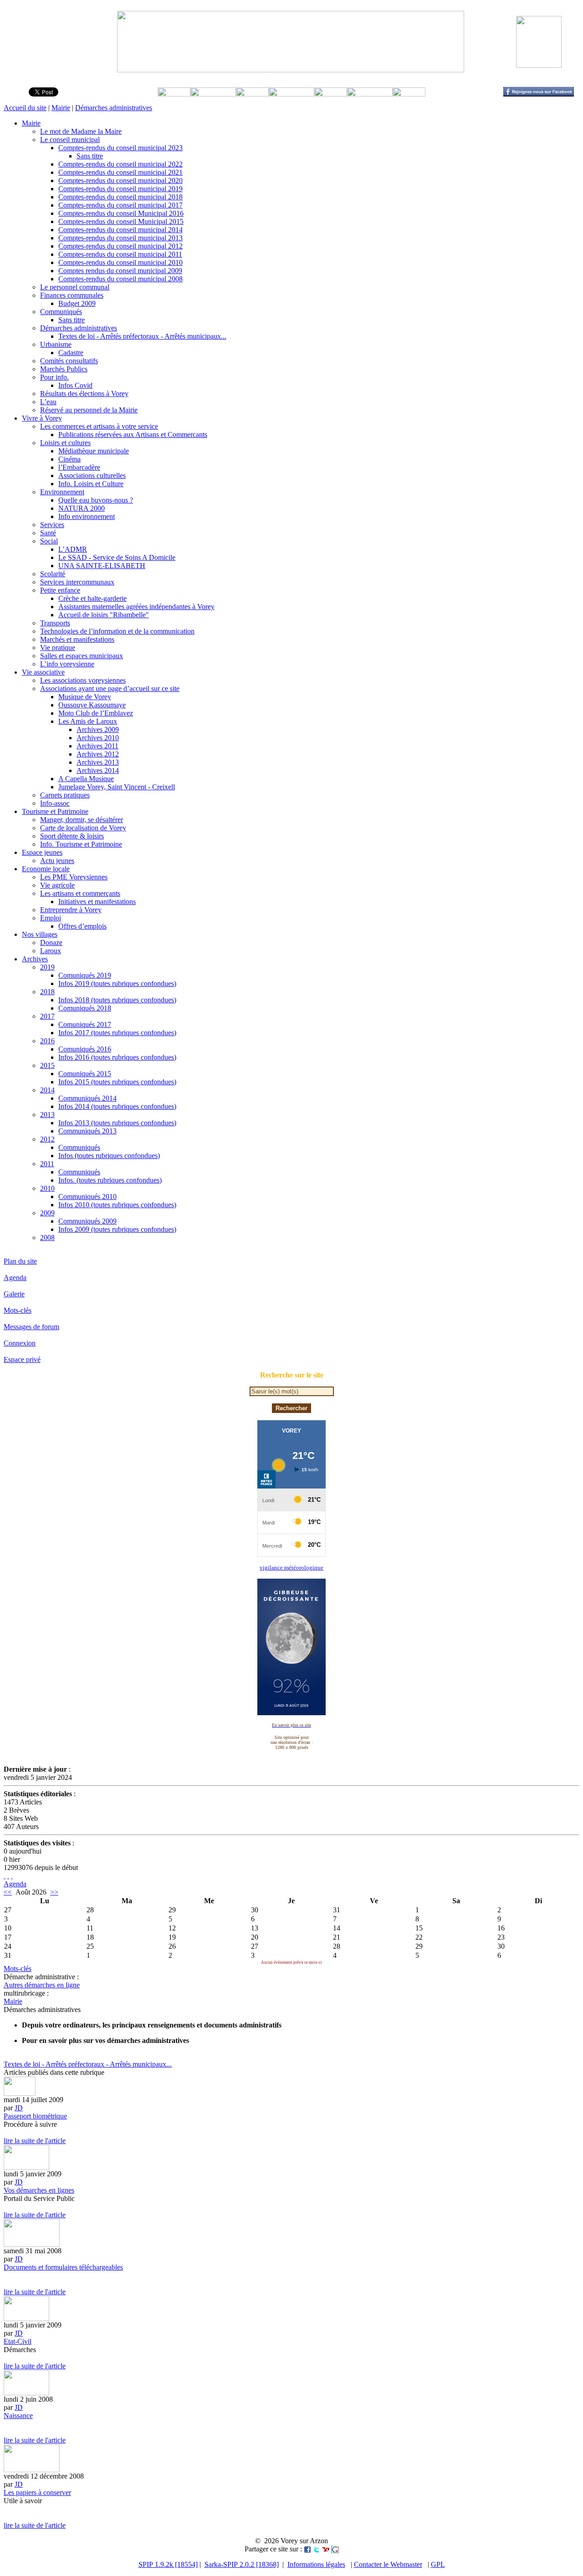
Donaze (51, 943)
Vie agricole (57, 885)
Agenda (15, 1278)
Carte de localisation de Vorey (83, 828)
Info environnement (87, 516)
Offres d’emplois (82, 926)
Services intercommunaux (77, 582)
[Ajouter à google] (335, 2549)
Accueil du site (25, 108)
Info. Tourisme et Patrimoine (81, 844)
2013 (47, 1115)
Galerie (14, 1294)
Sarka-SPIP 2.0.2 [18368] (242, 2564)
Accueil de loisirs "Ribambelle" (104, 615)
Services (52, 525)
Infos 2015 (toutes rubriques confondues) (117, 1082)
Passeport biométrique (35, 2116)
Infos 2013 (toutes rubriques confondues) (117, 1123)
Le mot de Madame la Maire (81, 131)
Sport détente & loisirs (72, 836)
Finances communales (72, 295)
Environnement (62, 492)
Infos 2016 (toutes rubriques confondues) (117, 1057)
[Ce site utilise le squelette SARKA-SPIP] (8, 1876)
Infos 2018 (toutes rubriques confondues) (117, 1000)
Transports (55, 623)
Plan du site (20, 1261)
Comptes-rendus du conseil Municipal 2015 (121, 221)
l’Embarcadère (79, 467)
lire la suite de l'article (35, 2141)
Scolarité (53, 574)
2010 (47, 1188)
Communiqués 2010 (87, 1197)
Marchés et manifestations (77, 639)
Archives (35, 959)
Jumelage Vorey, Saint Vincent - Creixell (117, 787)
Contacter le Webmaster (388, 2564)
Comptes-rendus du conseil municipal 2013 (120, 238)
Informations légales (316, 2564)
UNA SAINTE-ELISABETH (102, 566)
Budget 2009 (77, 303)
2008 (47, 1237)
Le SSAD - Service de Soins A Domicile (117, 557)
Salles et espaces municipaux (82, 656)
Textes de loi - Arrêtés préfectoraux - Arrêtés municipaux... (142, 336)
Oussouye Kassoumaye (92, 705)
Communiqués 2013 (87, 1131)
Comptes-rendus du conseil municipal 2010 (120, 262)
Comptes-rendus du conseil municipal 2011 (120, 254)
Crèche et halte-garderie (92, 598)
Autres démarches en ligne (42, 1985)
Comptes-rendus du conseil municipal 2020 (120, 180)
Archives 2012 (98, 754)
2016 (47, 1041)
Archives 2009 (98, 729)
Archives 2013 (98, 762)
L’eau (48, 402)
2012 (47, 1139)
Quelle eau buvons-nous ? (96, 500)
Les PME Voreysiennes (74, 877)
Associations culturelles (92, 475)
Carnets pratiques (65, 795)
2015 (47, 1065)
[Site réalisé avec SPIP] (12, 1876)
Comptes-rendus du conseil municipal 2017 (120, 205)
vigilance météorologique (291, 1567)
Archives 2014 (98, 770)
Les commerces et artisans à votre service (99, 426)
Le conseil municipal (70, 140)
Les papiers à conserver (37, 2492)
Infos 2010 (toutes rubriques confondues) (117, 1205)
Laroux (51, 951)
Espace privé (22, 1359)
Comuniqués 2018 (85, 1008)
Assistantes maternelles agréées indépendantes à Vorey (136, 607)
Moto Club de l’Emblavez (96, 713)
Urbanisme (56, 344)
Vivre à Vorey (42, 418)
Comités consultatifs (69, 361)
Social (49, 541)
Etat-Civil (18, 2341)
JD (19, 2108)
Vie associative (43, 672)
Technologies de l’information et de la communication (117, 631)
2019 (47, 967)
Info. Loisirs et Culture (91, 484)
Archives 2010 (98, 738)
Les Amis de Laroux (88, 721)
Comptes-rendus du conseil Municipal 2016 (121, 213)
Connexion (20, 1343)
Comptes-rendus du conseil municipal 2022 (120, 164)
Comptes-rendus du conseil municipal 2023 (120, 148)
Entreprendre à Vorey (71, 910)
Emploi (51, 918)
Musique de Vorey (85, 697)
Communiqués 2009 (87, 1221)
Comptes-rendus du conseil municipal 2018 (120, 197)
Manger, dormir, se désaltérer (82, 820)
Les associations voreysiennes (83, 680)
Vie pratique (58, 648)
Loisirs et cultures (65, 443)
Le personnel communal (75, 287)
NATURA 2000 (82, 508)
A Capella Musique (86, 779)
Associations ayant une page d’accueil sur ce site (110, 688)
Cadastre (71, 353)
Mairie (61, 108)
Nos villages (40, 934)
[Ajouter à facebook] (307, 2549)
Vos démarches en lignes (39, 2190)
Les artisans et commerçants (80, 893)
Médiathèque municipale (94, 451)
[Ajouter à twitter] (317, 2549)
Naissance (18, 2416)
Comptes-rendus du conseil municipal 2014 (120, 230)
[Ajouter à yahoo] (326, 2549)
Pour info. (54, 377)
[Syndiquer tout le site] (5, 1876)
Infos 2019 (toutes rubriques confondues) (117, 983)
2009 (47, 1213)
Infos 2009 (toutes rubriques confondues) (117, 1229)
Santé (48, 533)
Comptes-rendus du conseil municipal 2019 (120, 189)
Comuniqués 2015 (85, 1074)
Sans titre (90, 156)
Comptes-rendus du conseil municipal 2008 (120, 279)
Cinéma (69, 459)
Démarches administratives (114, 108)
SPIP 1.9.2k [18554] (168, 2564)
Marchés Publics (64, 369)
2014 (47, 1090)
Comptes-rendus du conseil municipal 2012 (120, 246)
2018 (47, 992)
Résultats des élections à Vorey (84, 394)
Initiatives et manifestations (97, 902)
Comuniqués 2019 (85, 975)
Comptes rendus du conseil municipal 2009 (120, 271)
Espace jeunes (42, 852)
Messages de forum (31, 1327)
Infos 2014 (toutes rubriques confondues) (117, 1106)
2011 (47, 1164)
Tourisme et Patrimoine (55, 811)
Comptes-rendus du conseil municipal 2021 (120, 172)
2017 (47, 1016)
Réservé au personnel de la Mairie (89, 410)
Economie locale (46, 869)
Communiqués (61, 312)
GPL (438, 2564)
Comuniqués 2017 (85, 1024)
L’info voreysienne (67, 664)
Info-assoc (55, 803)
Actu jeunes (57, 861)
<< (8, 1892)
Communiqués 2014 (87, 1098)
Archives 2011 (97, 746)
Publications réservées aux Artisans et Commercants (133, 434)
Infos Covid (75, 385)
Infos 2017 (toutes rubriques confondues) (117, 1033)
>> (54, 1892)
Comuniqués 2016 (85, 1049)
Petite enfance (60, 590)
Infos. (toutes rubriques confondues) (110, 1180)
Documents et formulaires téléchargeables (63, 2267)
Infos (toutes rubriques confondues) (109, 1156)
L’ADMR (73, 549)
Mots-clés (18, 1310)
